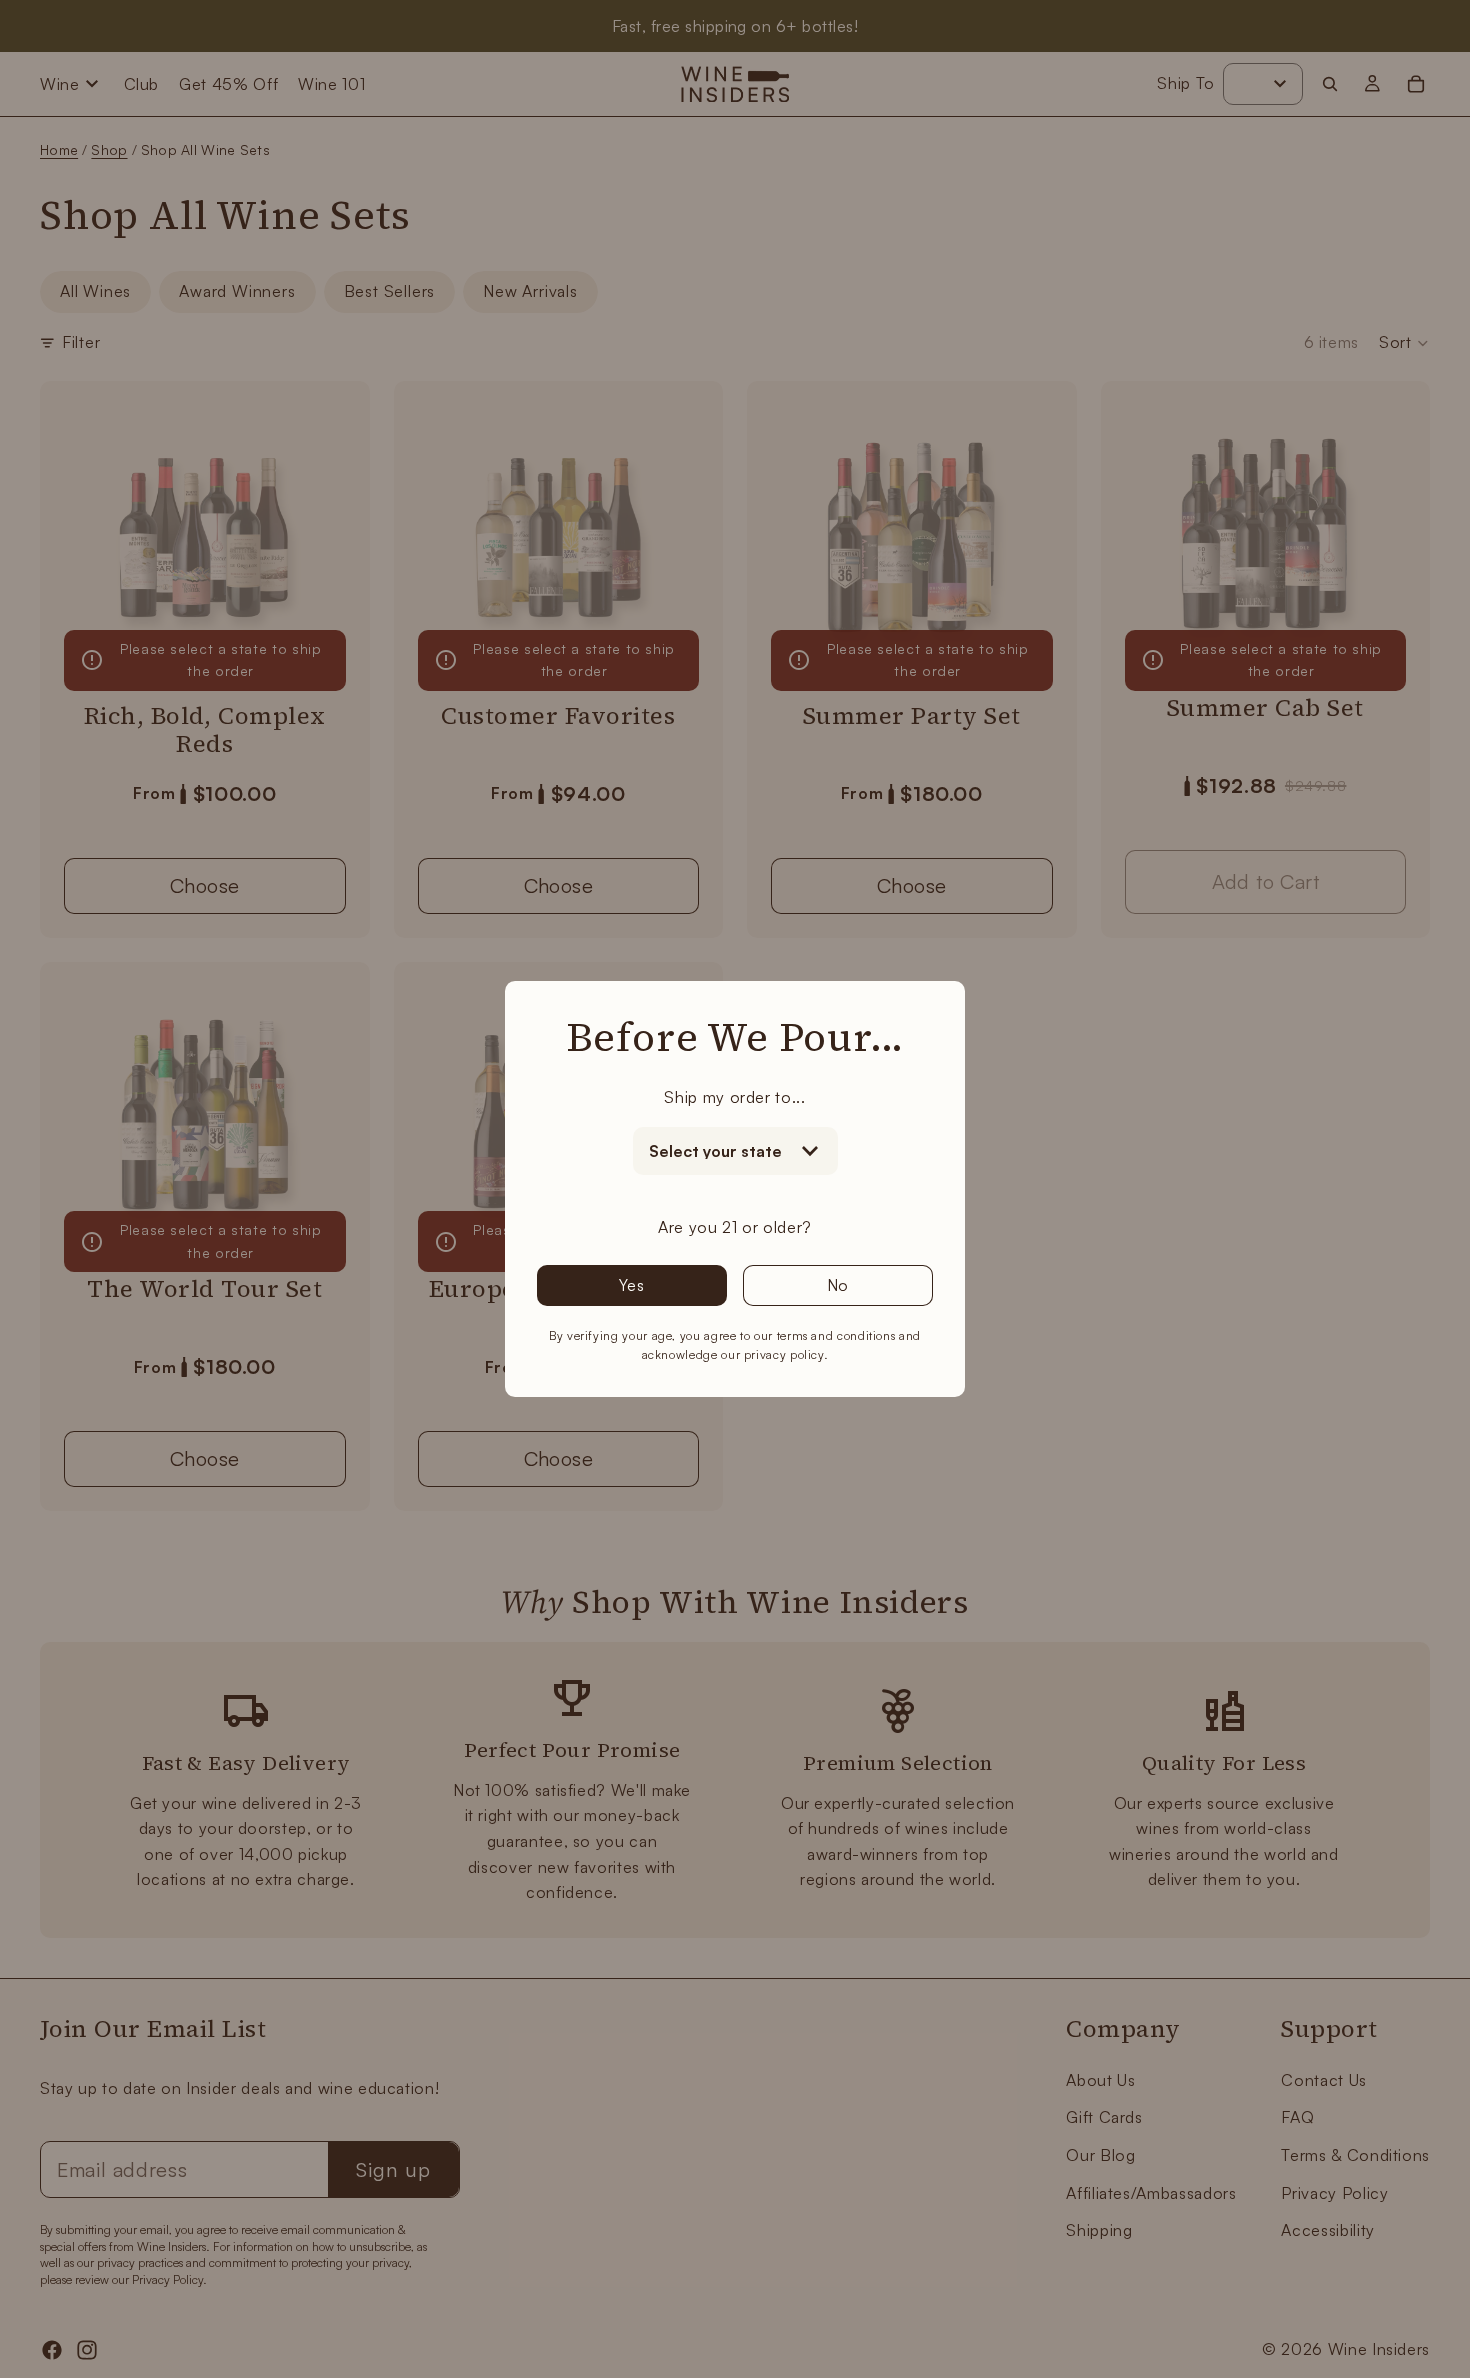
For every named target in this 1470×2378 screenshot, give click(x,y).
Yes (631, 1285)
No (838, 1285)
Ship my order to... (734, 1097)
